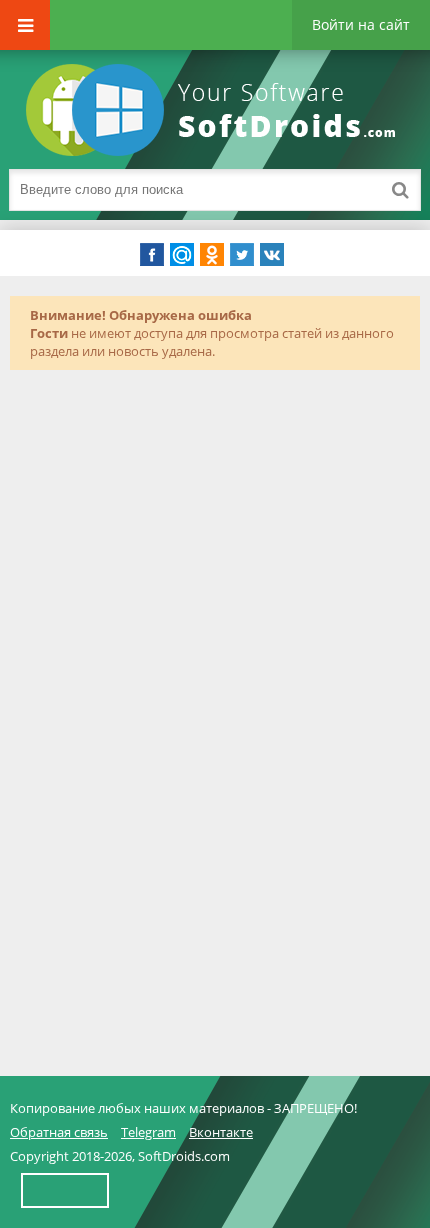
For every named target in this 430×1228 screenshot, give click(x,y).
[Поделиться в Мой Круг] (182, 255)
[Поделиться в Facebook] (152, 255)
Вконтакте (221, 1132)
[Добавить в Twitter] (242, 255)
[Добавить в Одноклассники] (212, 255)
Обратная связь (59, 1132)
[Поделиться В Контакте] (272, 255)
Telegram (148, 1132)
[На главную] (215, 110)
